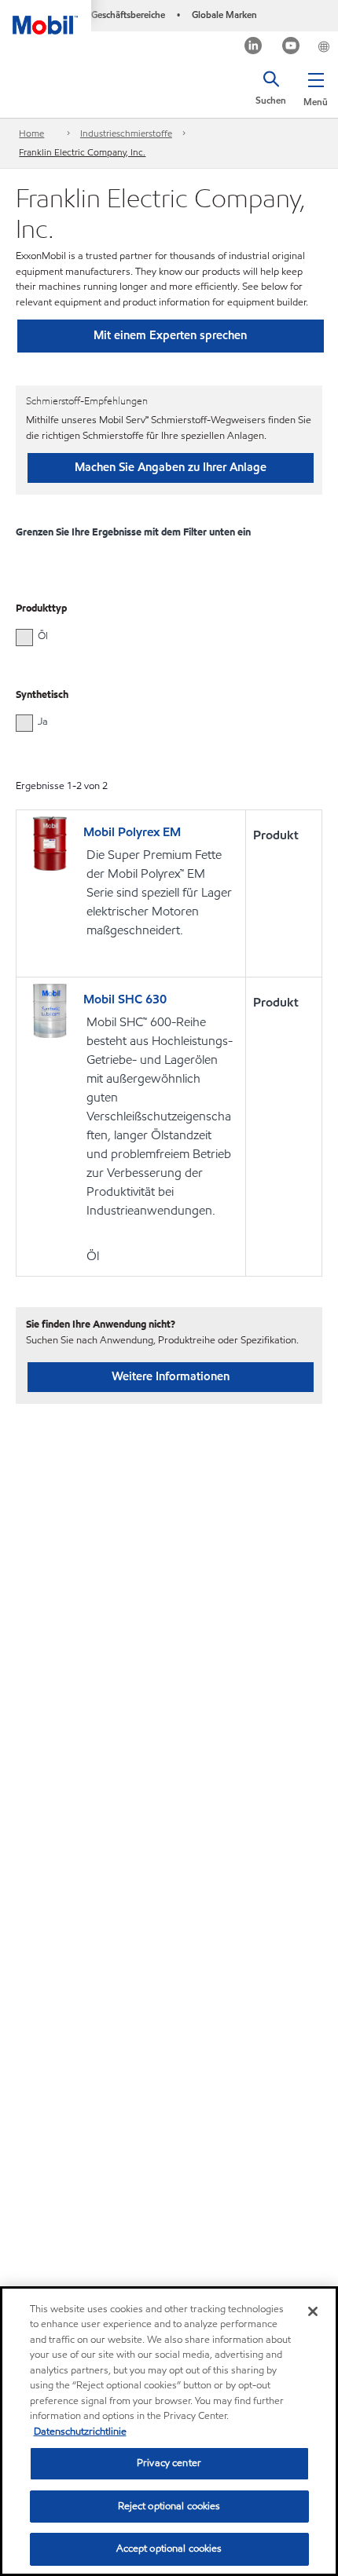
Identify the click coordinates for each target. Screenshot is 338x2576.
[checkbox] (24, 638)
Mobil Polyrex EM (132, 832)
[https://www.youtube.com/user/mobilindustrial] (291, 48)
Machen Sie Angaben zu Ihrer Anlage (171, 467)
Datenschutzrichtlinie (80, 2432)
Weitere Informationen (171, 1376)
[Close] (313, 2311)
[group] (161, 636)
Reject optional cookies (169, 2506)
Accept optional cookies (169, 2549)
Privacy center (169, 2463)
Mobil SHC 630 (125, 999)
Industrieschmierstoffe (126, 133)
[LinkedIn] (253, 48)
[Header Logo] (46, 17)
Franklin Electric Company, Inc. (82, 152)
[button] (316, 86)
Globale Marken (224, 15)
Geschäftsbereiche (128, 15)
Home (31, 133)
